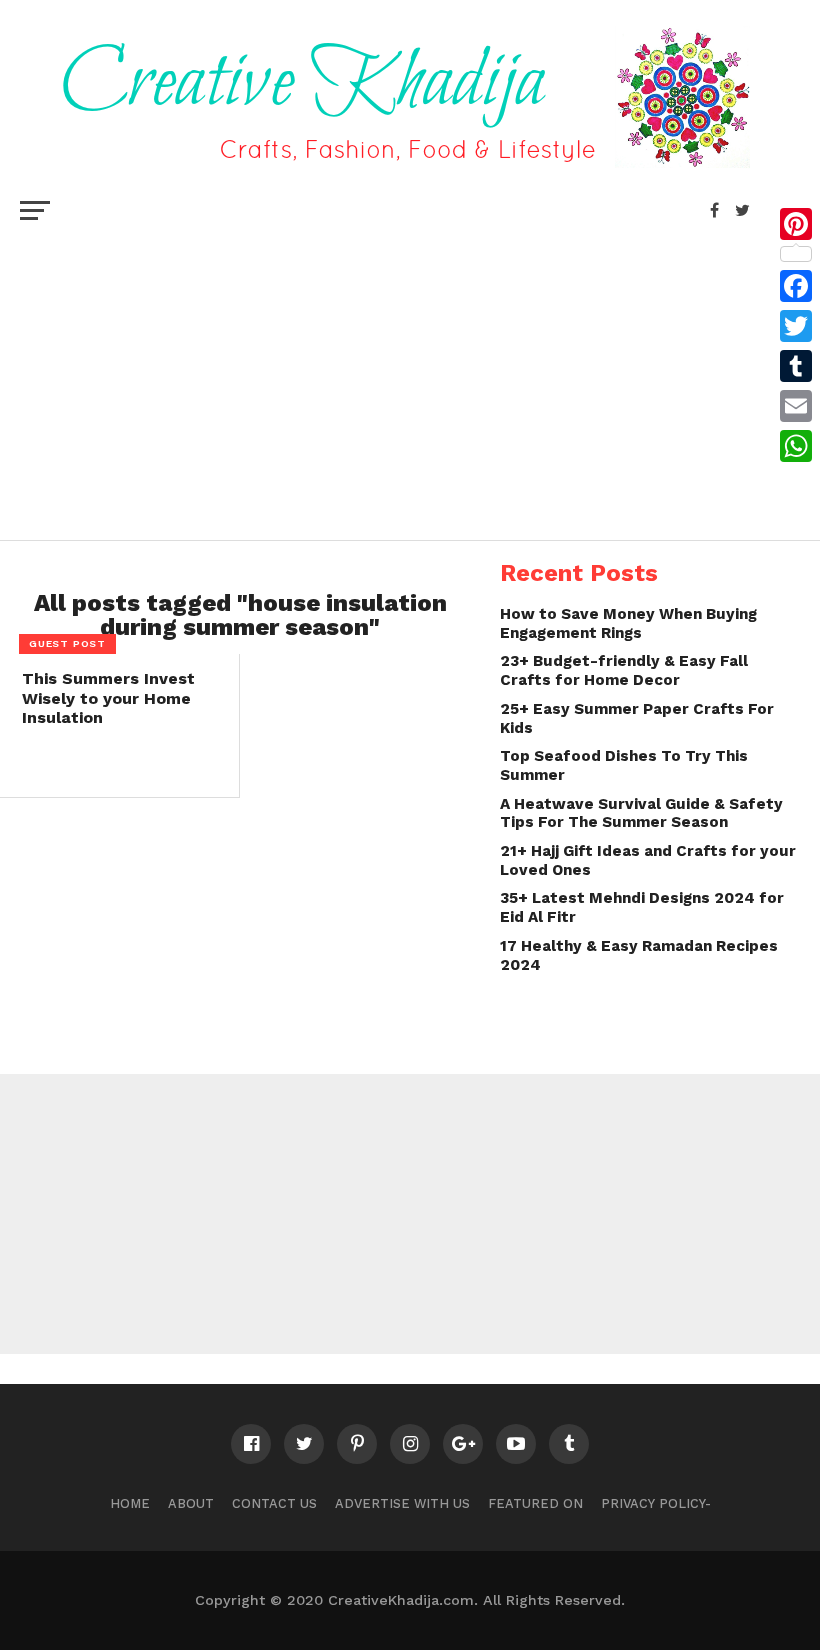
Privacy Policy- (656, 1503)
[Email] (796, 406)
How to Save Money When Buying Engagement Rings (628, 623)
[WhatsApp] (796, 446)
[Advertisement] (410, 380)
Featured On (535, 1503)
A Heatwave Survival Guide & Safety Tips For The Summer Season (641, 813)
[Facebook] (796, 286)
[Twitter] (796, 326)
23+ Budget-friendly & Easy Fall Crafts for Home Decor (624, 670)
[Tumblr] (796, 366)
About (191, 1503)
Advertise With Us (402, 1503)
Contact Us (274, 1503)
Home (130, 1503)
